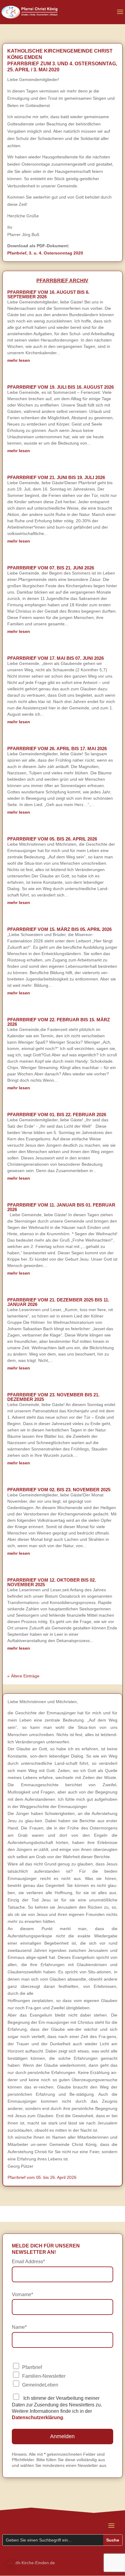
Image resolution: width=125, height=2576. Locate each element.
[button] (11, 2565)
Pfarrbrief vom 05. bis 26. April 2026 (52, 839)
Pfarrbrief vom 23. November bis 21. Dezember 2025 (53, 1397)
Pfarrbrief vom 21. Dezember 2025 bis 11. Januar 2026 (58, 1302)
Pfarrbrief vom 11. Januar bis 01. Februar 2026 (61, 1207)
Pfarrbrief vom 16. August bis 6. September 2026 (48, 294)
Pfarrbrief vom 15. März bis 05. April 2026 (59, 929)
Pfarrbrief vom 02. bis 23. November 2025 (59, 1490)
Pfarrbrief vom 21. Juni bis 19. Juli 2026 (56, 477)
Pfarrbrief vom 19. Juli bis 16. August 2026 (61, 387)
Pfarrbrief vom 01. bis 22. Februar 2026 (57, 1115)
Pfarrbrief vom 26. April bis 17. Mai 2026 (57, 748)
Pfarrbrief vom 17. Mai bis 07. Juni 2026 (56, 658)
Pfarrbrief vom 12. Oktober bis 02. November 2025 (52, 1582)
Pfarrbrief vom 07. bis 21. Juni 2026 (51, 568)
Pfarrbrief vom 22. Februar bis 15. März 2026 (59, 1022)
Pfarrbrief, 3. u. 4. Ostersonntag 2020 (45, 253)
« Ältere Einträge (23, 1676)
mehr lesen (19, 360)
